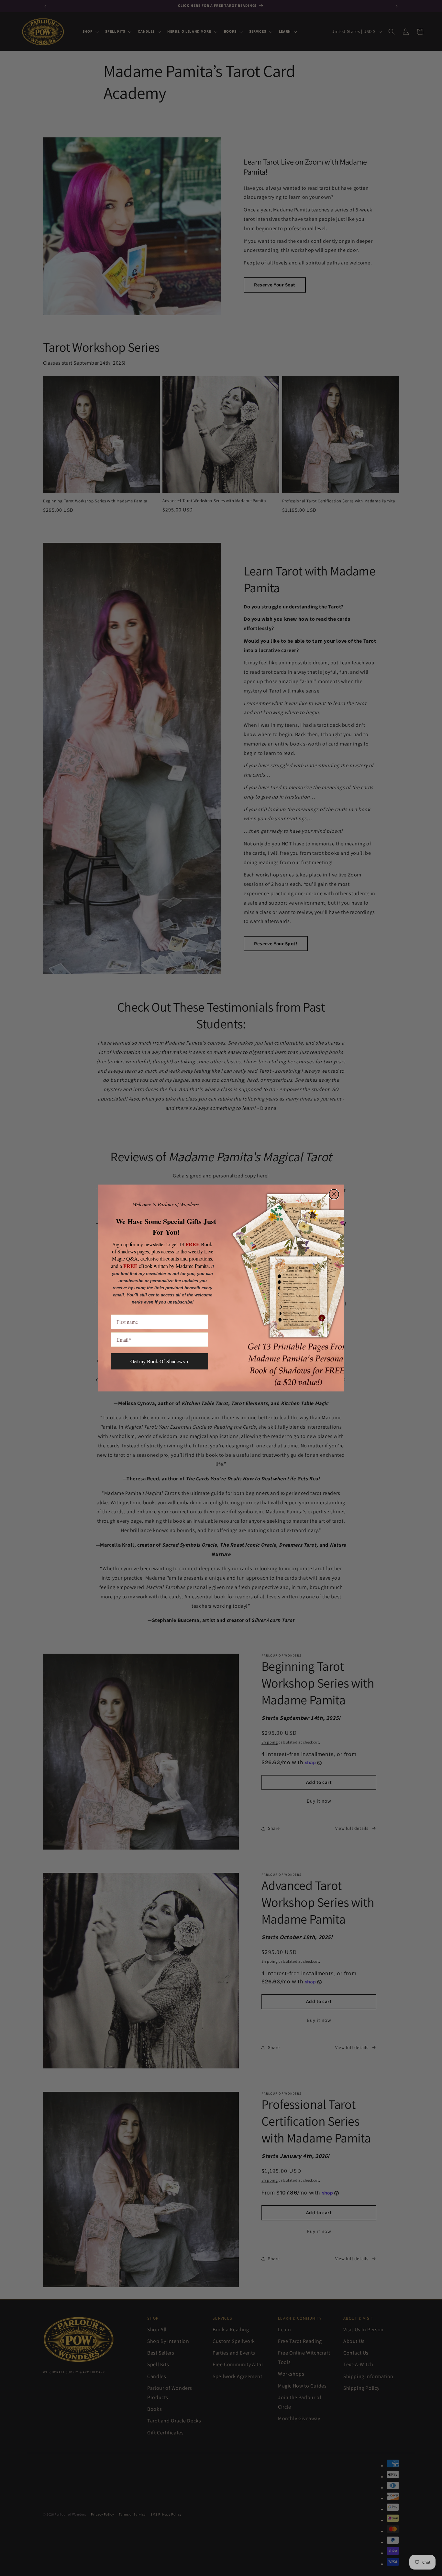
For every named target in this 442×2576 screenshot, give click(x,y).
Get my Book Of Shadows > (160, 1361)
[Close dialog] (334, 1194)
